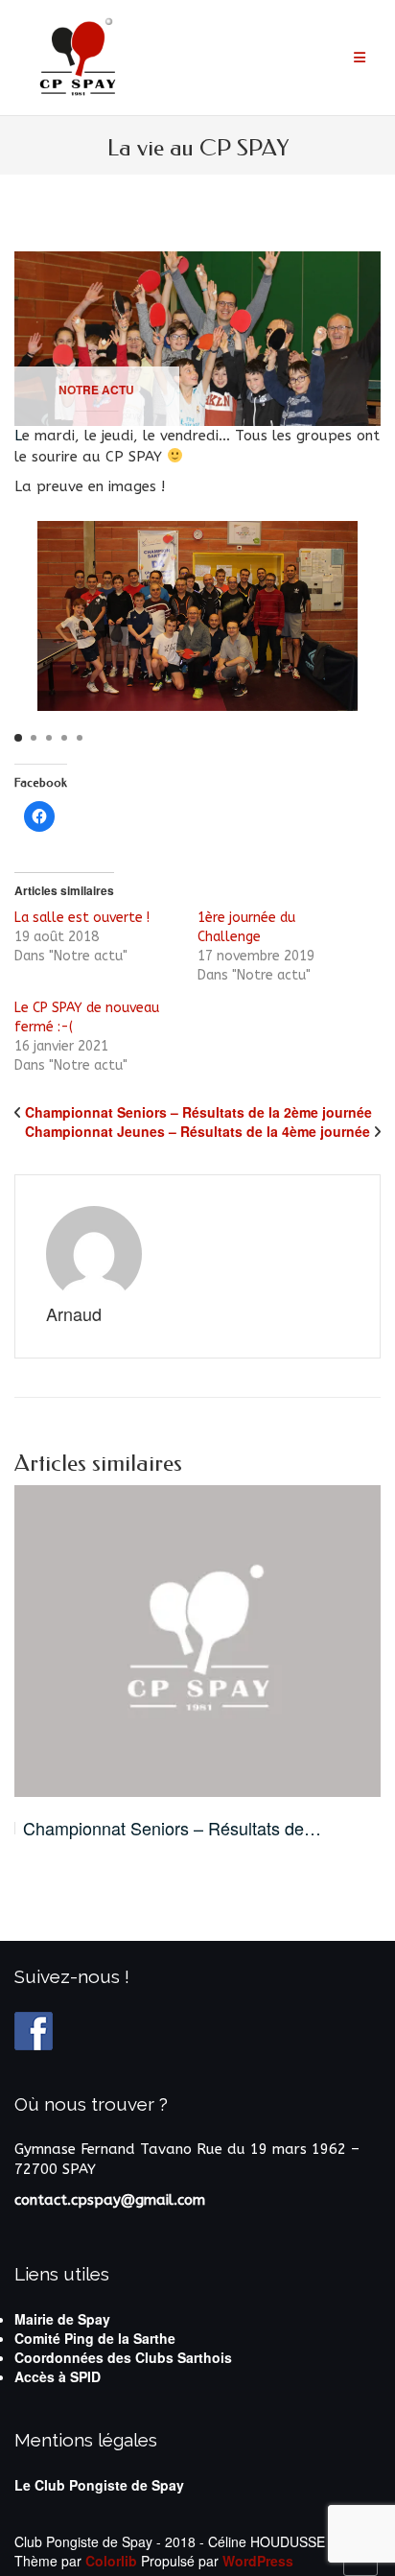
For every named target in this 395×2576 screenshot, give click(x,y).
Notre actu (96, 390)
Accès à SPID (58, 2376)
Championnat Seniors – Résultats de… (172, 1828)
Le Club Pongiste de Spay (99, 2485)
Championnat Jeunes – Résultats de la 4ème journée (197, 1131)
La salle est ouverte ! (82, 918)
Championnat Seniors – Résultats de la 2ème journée (198, 1112)
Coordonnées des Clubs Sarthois (123, 2357)
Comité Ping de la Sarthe (95, 2338)
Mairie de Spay (62, 2319)
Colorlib (111, 2561)
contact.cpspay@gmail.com (110, 2200)
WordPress (258, 2561)
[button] (18, 738)
